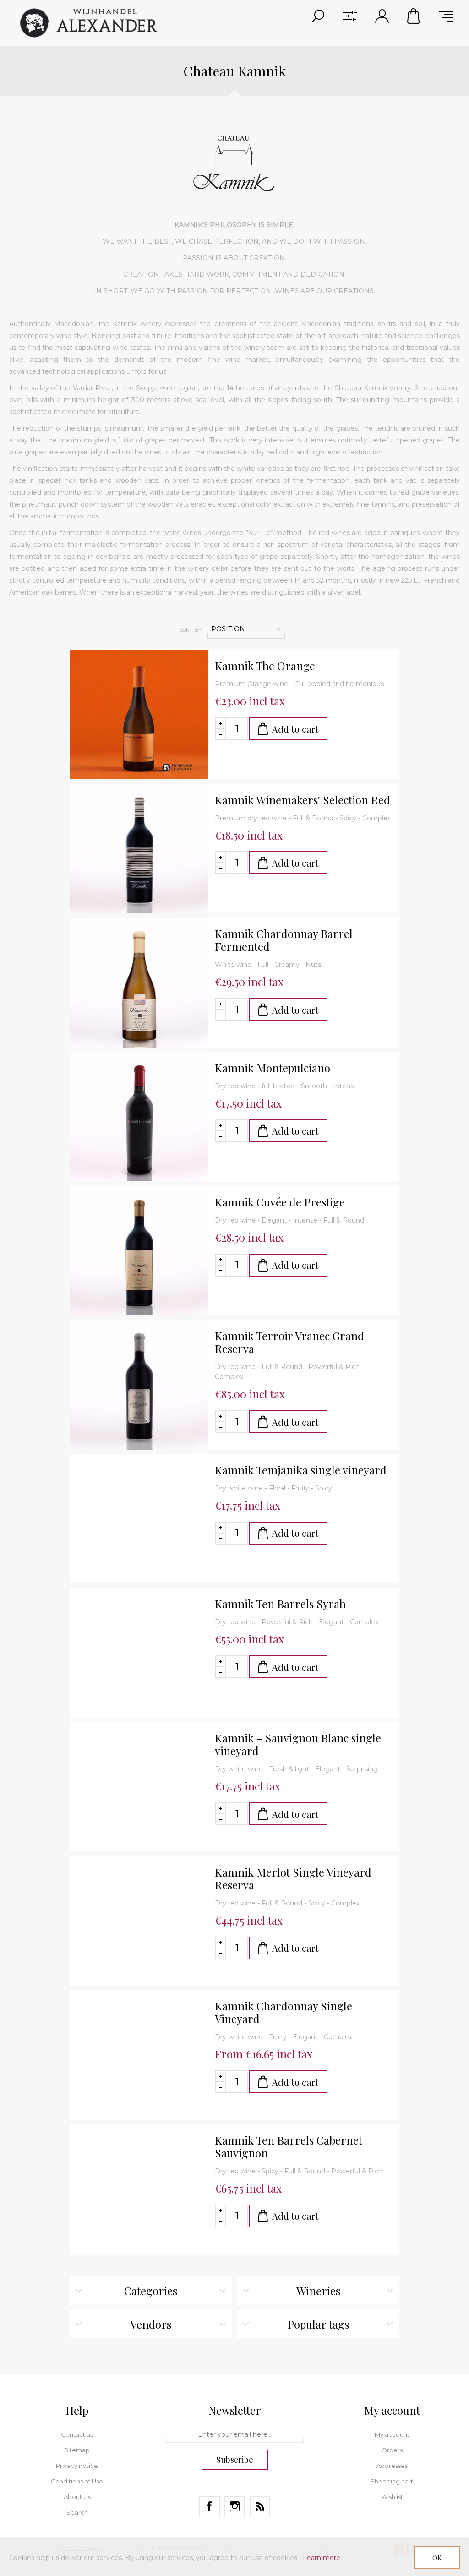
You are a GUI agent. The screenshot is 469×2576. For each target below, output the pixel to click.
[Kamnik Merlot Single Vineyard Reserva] (139, 1926)
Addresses (392, 2466)
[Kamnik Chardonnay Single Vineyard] (139, 2059)
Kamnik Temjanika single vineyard (301, 1470)
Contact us (77, 2434)
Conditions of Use (77, 2481)
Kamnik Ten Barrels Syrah (280, 1604)
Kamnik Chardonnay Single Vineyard (284, 2012)
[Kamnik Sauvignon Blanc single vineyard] (139, 1791)
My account (392, 2434)
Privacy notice (77, 2466)
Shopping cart (414, 16)
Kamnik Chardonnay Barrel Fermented (284, 940)
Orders (392, 2450)
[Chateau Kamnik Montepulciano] (139, 1121)
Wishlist (392, 2497)
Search (77, 2512)
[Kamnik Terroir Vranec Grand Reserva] (139, 1389)
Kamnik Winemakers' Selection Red (303, 800)
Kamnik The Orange (265, 666)
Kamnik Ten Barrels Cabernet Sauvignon (289, 2146)
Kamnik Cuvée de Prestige (280, 1202)
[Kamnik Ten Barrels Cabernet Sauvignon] (139, 2194)
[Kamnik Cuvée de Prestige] (139, 1255)
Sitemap (77, 2450)
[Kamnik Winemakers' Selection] (139, 853)
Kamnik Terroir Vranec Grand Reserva (289, 1342)
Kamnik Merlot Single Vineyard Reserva (293, 1878)
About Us (77, 2497)
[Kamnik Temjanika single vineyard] (139, 1523)
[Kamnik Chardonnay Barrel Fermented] (139, 987)
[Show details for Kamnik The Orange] (139, 719)
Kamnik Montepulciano (273, 1068)
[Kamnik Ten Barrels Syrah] (139, 1657)
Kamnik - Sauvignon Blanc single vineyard (298, 1744)
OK (437, 2558)
